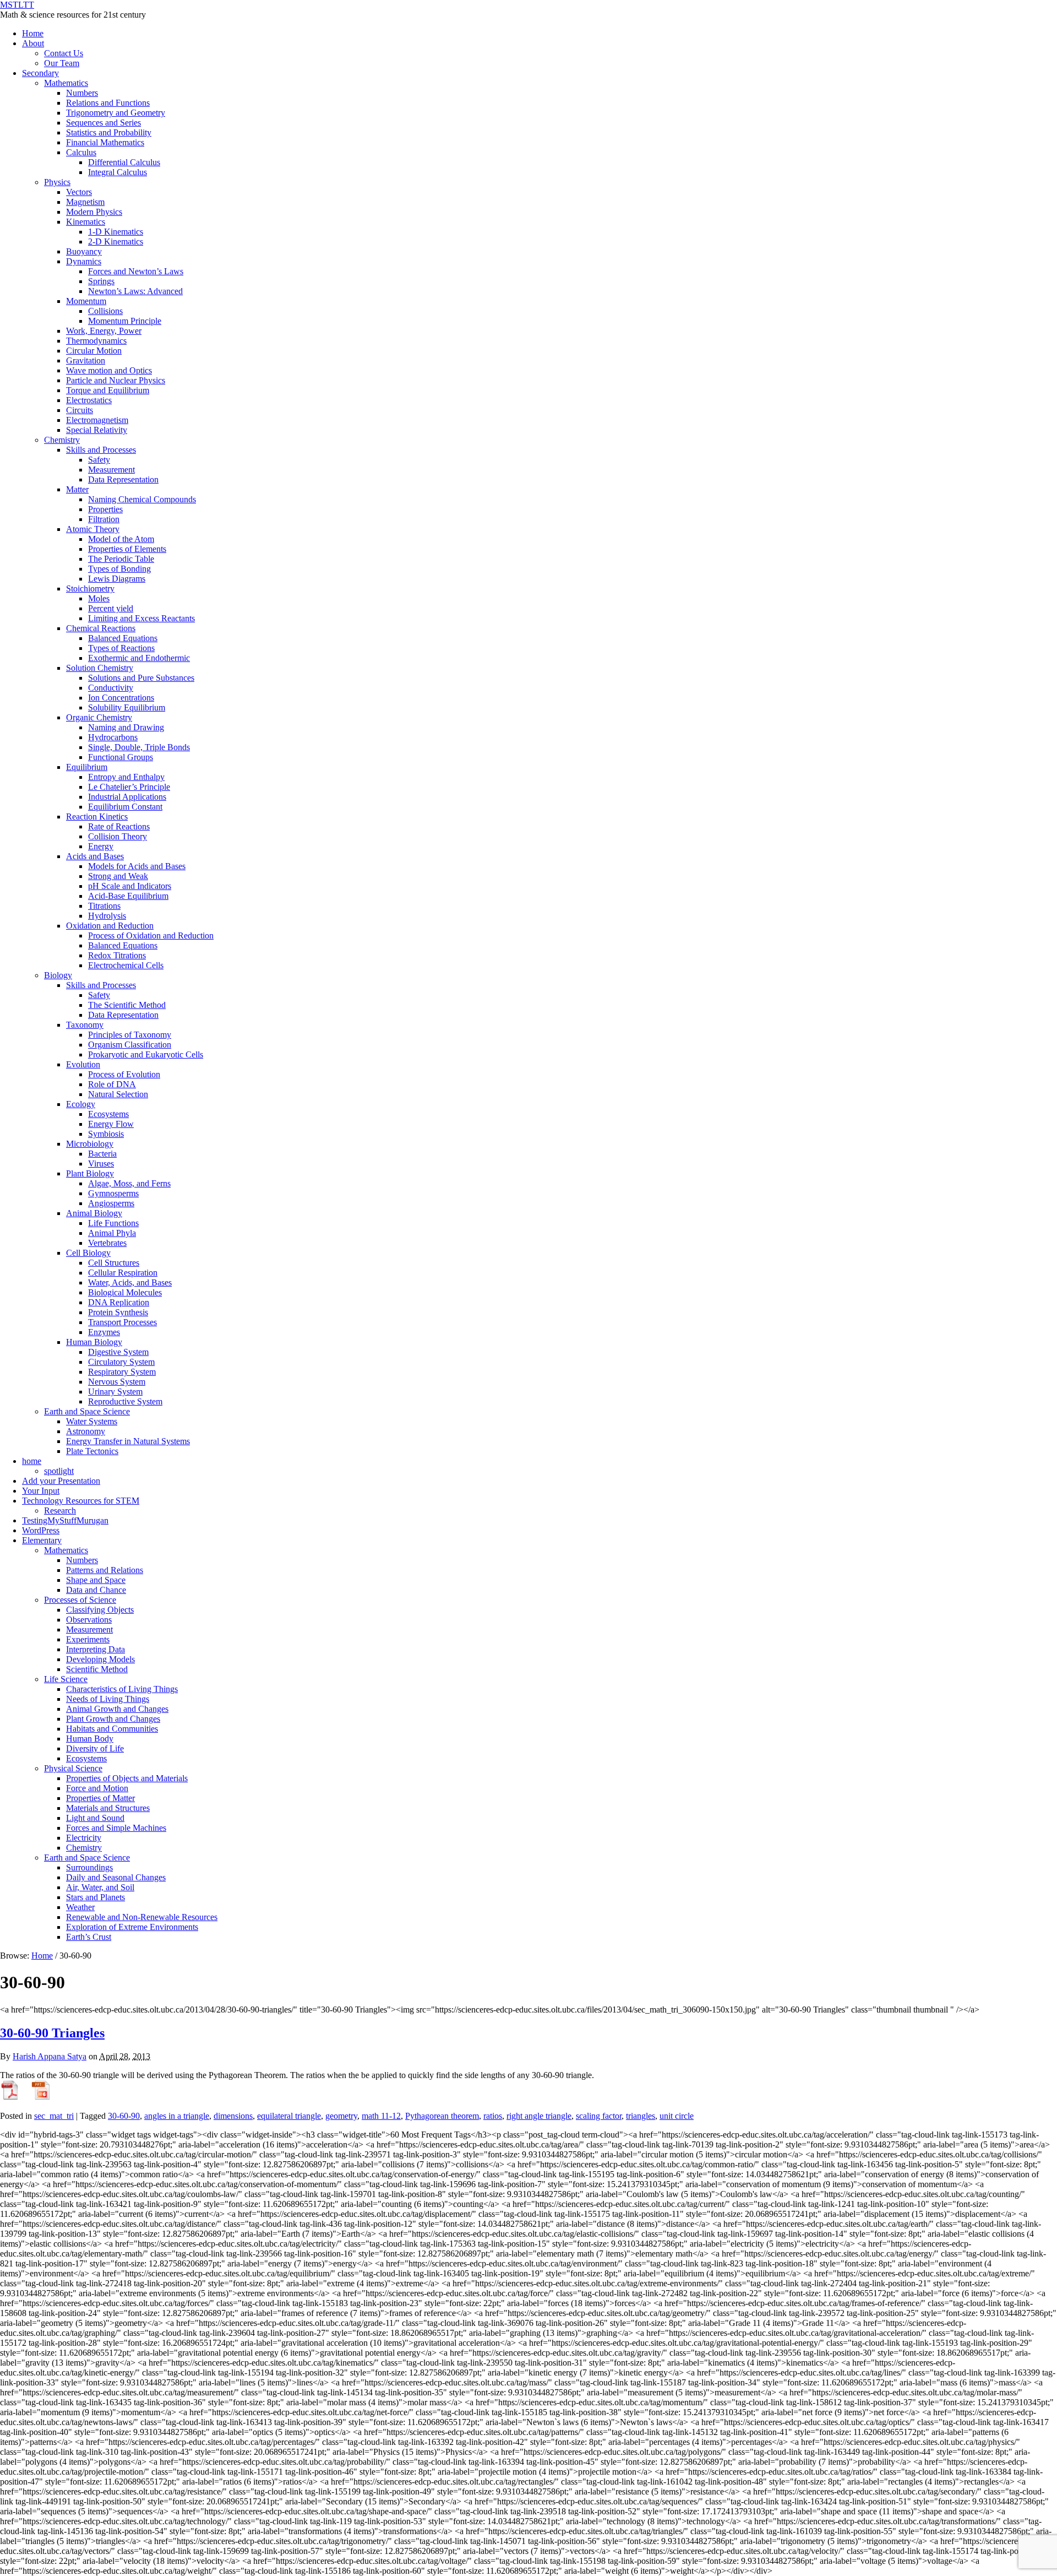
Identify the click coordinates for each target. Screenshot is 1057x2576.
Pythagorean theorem (442, 2116)
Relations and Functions (108, 103)
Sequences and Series (103, 123)
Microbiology (90, 1144)
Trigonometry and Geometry (116, 113)
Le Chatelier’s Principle (129, 787)
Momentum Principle (125, 321)
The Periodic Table (121, 559)
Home (33, 33)
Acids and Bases (95, 856)
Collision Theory (118, 836)
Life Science (66, 1679)
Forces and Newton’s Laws (136, 271)
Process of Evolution (124, 1074)
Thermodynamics (96, 341)
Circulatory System (121, 1362)
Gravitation (86, 360)
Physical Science (73, 1768)
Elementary (42, 1540)
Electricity (84, 1838)
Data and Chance (96, 1590)
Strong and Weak (118, 876)
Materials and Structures (108, 1808)
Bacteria (102, 1154)
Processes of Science (80, 1600)
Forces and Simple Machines (116, 1828)
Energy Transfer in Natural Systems (128, 1441)
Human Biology (94, 1342)
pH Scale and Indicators (130, 886)
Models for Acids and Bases (137, 866)
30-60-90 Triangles (52, 2033)
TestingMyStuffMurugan (65, 1520)
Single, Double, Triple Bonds (139, 747)
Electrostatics (89, 400)
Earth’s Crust (89, 1937)
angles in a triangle (177, 2116)
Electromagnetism (97, 420)
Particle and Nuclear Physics (116, 380)
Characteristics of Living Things (122, 1689)
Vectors (79, 192)
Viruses (101, 1164)
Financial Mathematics (105, 142)
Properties (105, 509)
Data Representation (123, 479)
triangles (641, 2116)
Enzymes (104, 1332)
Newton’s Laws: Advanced (135, 291)
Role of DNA (112, 1084)
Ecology (81, 1104)
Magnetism (85, 202)
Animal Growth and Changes (117, 1709)
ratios (493, 2116)
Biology (58, 975)
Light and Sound (95, 1818)
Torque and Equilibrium (108, 390)
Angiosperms (111, 1203)
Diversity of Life (95, 1748)
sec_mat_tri (54, 2116)
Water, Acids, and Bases (130, 1282)
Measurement (111, 470)
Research (60, 1511)
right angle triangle (539, 2116)
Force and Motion (97, 1788)
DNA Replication (119, 1302)
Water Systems (92, 1421)
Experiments (88, 1639)
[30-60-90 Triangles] (10, 2097)
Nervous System (117, 1382)
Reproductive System (125, 1401)
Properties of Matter (100, 1798)
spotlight (59, 1471)
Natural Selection (118, 1094)
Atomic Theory (93, 529)
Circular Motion (94, 351)
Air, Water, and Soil (100, 1887)
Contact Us (64, 53)
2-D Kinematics (116, 242)
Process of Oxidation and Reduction (151, 936)
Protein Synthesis (118, 1312)
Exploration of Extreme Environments (132, 1927)
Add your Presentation (61, 1481)
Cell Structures (114, 1263)
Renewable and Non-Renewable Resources (142, 1917)
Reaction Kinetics (97, 817)
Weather (80, 1907)
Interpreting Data (96, 1649)
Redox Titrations (117, 955)
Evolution (83, 1064)
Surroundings (89, 1867)
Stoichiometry (90, 589)
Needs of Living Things (108, 1699)
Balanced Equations (123, 638)
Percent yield (111, 608)
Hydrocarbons (113, 737)
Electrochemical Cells (126, 965)
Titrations (104, 906)
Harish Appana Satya (50, 2056)
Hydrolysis (107, 916)
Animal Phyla (112, 1233)
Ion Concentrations (121, 698)
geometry (341, 2116)
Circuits (80, 410)
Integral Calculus (118, 172)
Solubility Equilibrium (127, 707)
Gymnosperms (113, 1193)
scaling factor (599, 2116)
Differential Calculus (124, 162)
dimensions (233, 2116)
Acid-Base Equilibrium (128, 896)
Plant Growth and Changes (113, 1719)
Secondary (40, 73)
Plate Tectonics (92, 1451)
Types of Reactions (121, 648)
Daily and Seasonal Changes (116, 1877)
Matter (77, 489)
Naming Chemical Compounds (142, 499)
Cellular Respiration (123, 1273)
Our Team (62, 63)
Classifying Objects (100, 1610)
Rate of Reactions (119, 826)
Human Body (90, 1739)
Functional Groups (121, 757)
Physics (57, 182)
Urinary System (115, 1392)
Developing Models (100, 1659)
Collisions (105, 311)
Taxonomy (85, 1025)
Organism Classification (130, 1045)
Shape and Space (96, 1580)
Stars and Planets (96, 1897)
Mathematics (66, 83)
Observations (89, 1620)
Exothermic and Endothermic (139, 658)
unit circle (677, 2116)
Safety (99, 460)
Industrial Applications (127, 797)
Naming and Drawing (126, 727)
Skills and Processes (101, 450)
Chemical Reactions (101, 628)
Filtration (104, 519)
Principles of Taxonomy (130, 1035)
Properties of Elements (127, 549)
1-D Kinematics (116, 232)
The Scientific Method (127, 1005)
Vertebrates (107, 1243)
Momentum (86, 301)
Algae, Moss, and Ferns (129, 1183)
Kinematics (86, 222)
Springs (101, 281)
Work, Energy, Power (104, 331)
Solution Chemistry (100, 668)
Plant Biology (90, 1173)
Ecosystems (108, 1114)
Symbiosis (106, 1134)
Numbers (82, 93)
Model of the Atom (121, 539)
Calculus (81, 152)
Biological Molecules (125, 1292)
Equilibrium (87, 767)
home (32, 1461)
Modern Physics (94, 212)
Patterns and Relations (105, 1570)
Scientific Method (97, 1669)
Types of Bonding (119, 569)
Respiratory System (122, 1372)
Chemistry (62, 440)
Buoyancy (84, 251)
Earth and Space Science (87, 1411)
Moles (99, 598)
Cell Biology (88, 1253)
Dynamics (84, 261)
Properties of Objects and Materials (127, 1778)
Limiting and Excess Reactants (141, 618)
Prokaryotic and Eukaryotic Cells (146, 1054)
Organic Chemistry (99, 717)
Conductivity (111, 688)
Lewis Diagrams (117, 579)
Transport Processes (122, 1322)
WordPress (41, 1530)
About (33, 43)
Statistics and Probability (109, 132)
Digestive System (118, 1352)
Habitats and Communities (112, 1729)
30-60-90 (124, 2116)
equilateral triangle (289, 2116)
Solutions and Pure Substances (141, 678)
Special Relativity (97, 430)
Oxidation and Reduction (110, 926)
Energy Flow (111, 1124)
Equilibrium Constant (125, 807)
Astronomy (86, 1431)
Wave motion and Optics (109, 370)
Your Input (41, 1491)
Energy (101, 846)
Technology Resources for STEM (81, 1501)
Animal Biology (94, 1213)
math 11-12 (381, 2116)
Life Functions (113, 1223)
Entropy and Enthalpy (126, 777)
